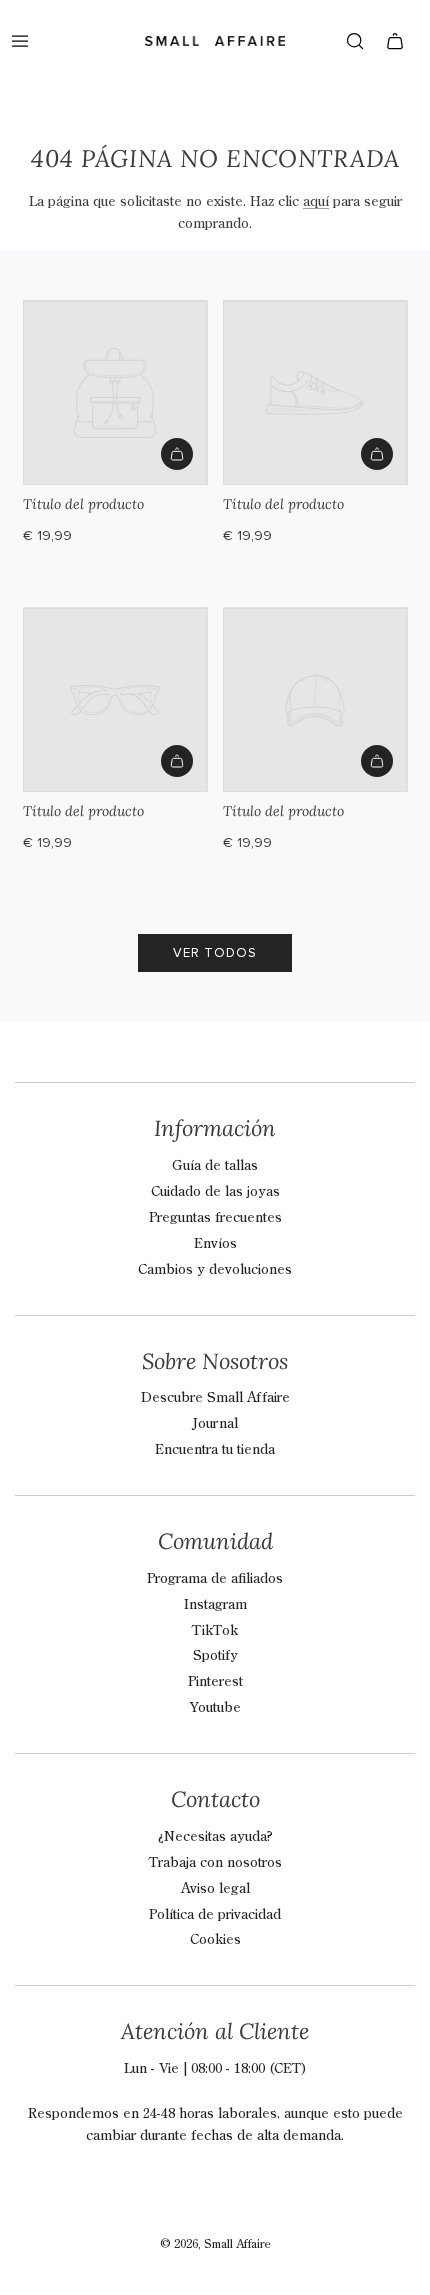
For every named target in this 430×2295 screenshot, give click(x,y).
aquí (316, 202)
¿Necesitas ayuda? (215, 1837)
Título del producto (83, 504)
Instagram (215, 1605)
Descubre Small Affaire (215, 1398)
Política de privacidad (215, 1915)
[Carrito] (395, 41)
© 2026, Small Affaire (215, 2245)
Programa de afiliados (215, 1579)
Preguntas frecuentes (215, 1218)
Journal (215, 1424)
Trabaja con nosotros (215, 1863)
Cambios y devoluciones (215, 1270)
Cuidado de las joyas (215, 1192)
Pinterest (215, 1682)
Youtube (215, 1708)
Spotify (215, 1656)
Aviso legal (215, 1889)
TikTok (215, 1631)
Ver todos (215, 953)
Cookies (215, 1940)
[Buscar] (355, 41)
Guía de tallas (215, 1166)
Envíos (215, 1244)
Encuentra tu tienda (215, 1450)
